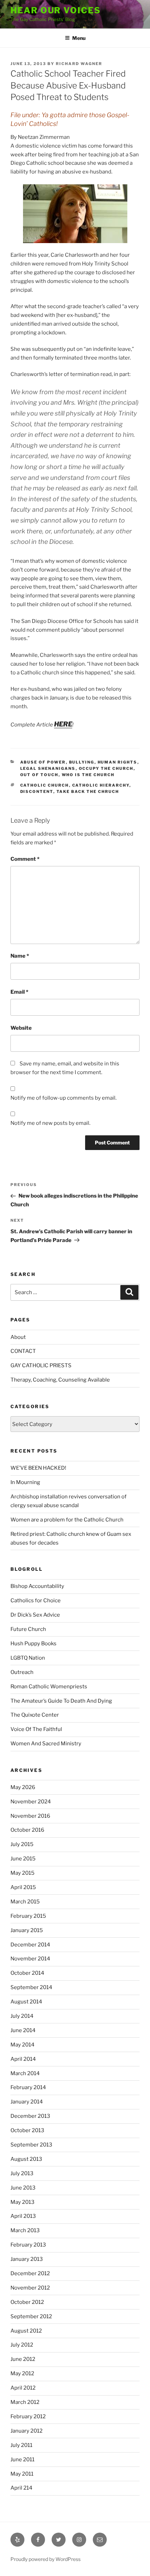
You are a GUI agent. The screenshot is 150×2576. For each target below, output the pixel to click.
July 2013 (22, 2173)
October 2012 (27, 2302)
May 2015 (22, 1873)
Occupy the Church (106, 768)
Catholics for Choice (36, 1601)
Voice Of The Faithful (36, 1729)
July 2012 (22, 2345)
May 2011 (22, 2474)
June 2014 (23, 2030)
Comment (25, 859)
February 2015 (28, 1916)
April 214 (21, 2488)
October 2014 (27, 1973)
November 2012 (30, 2288)
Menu (79, 38)
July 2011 (21, 2445)
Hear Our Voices (56, 10)
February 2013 (28, 2245)
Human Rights (118, 762)
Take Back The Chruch (88, 792)
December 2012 (30, 2273)
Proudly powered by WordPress (46, 2559)
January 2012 (27, 2431)
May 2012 (22, 2373)
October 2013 (27, 2130)
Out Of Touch (39, 775)
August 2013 (26, 2159)
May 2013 (22, 2202)
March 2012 (25, 2402)
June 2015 (23, 1859)
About (18, 1337)
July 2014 (22, 2016)
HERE (63, 724)
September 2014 (31, 1987)
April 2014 (23, 2059)
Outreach (22, 1672)
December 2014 (30, 1945)
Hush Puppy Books (33, 1644)
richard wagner (79, 64)
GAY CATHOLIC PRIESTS (41, 1365)
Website (21, 1028)
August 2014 (26, 2002)
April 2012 (23, 2388)
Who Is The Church (88, 775)
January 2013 (27, 2259)
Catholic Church (45, 785)
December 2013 (30, 2116)
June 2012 (23, 2359)
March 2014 (25, 2073)
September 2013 (31, 2145)
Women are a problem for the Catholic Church (67, 1520)
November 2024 (31, 1802)
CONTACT (23, 1351)
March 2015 (25, 1902)
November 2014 (30, 1959)
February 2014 (28, 2087)
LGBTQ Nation (28, 1658)
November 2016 (30, 1816)
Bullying (82, 762)
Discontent (37, 792)
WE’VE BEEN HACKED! (38, 1468)
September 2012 (31, 2316)
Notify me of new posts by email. (50, 1123)
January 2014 (27, 2102)
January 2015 (27, 1930)
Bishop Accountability (37, 1586)
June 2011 (22, 2460)
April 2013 (23, 2216)
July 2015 (22, 1844)
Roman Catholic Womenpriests (49, 1687)
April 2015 (23, 1887)
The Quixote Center (35, 1715)
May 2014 (22, 2045)
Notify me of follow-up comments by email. (63, 1098)
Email (19, 992)
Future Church (28, 1629)
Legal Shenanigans (48, 768)
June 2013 (23, 2188)
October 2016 (27, 1830)
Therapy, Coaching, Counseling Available (60, 1380)
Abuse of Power (43, 762)
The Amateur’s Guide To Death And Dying (61, 1701)
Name (20, 956)
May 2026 (23, 1787)
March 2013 (25, 2230)
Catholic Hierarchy (101, 785)
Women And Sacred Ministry (46, 1744)
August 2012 (26, 2331)
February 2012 (28, 2417)
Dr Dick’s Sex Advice (35, 1615)
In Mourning (25, 1482)
